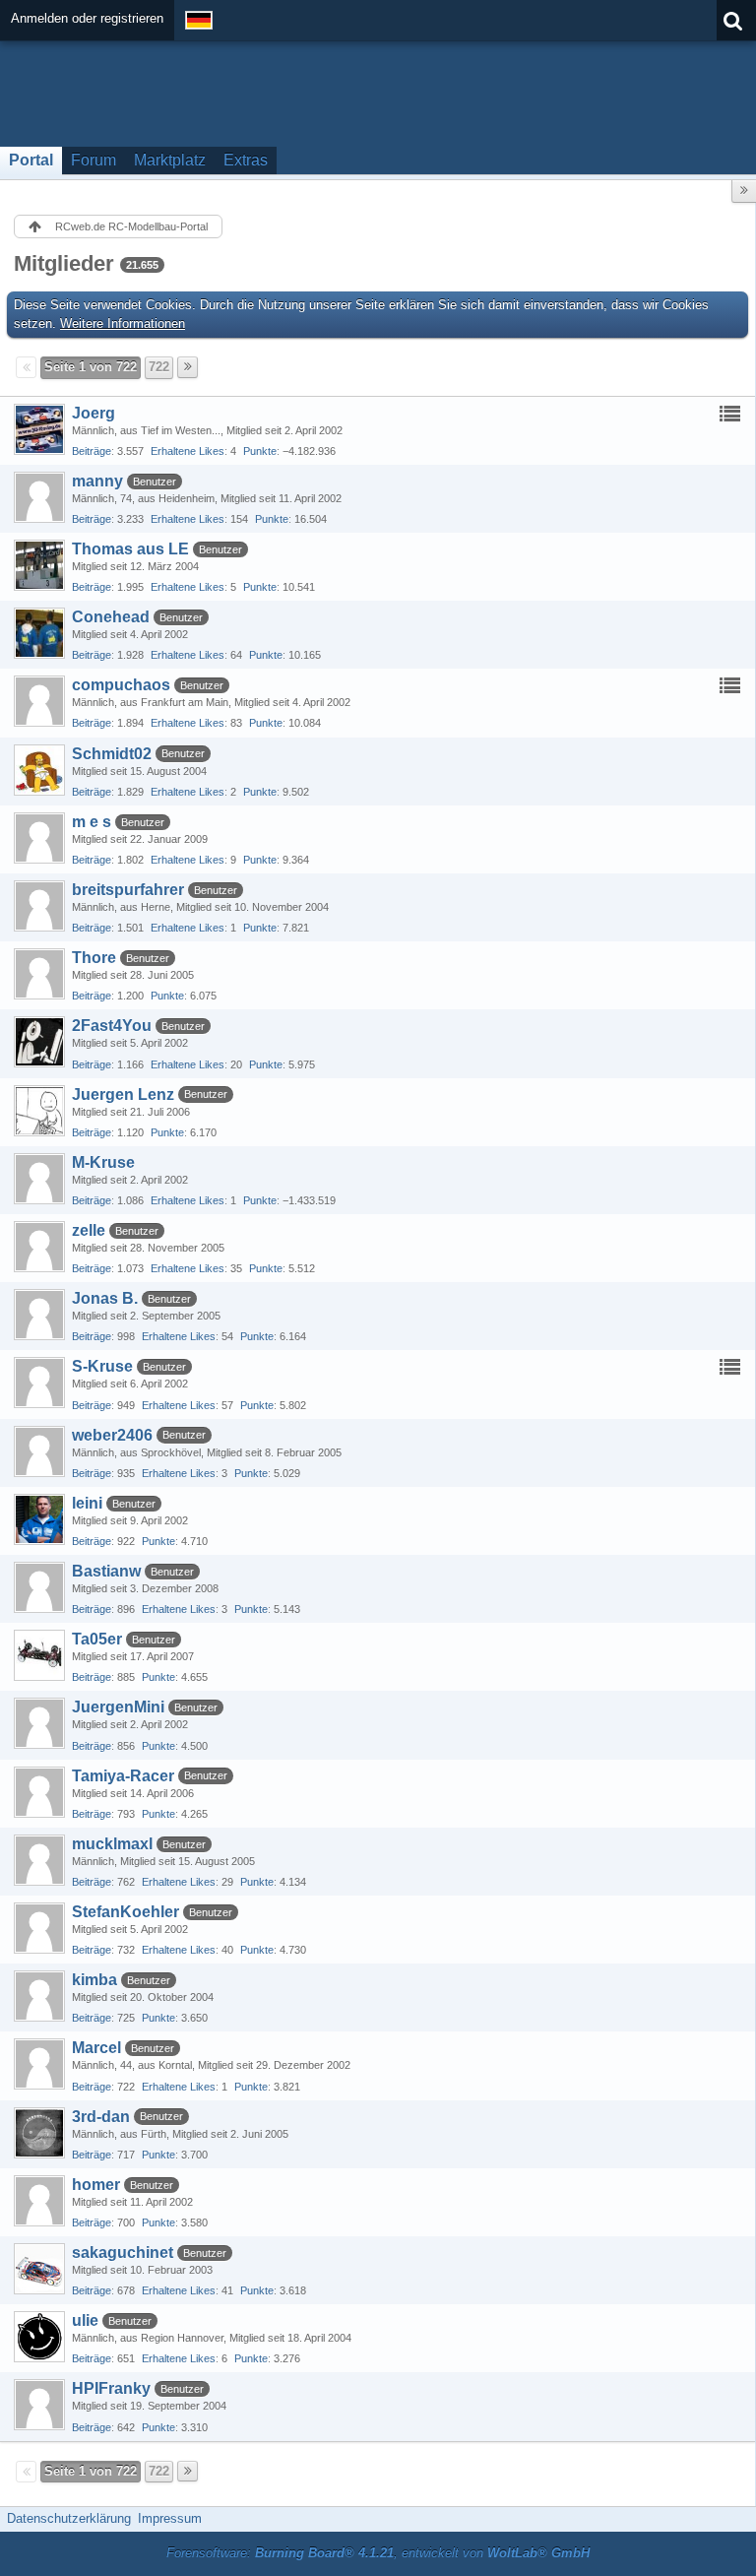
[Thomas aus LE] (39, 565)
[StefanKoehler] (39, 1928)
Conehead (111, 617)
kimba (94, 1980)
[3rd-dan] (39, 2133)
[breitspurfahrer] (39, 906)
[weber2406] (39, 1451)
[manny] (39, 497)
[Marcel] (39, 2064)
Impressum (170, 2518)
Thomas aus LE (130, 549)
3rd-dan (101, 2117)
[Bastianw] (39, 1587)
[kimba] (39, 1996)
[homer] (39, 2201)
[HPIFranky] (39, 2405)
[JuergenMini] (39, 1723)
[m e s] (39, 838)
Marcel (96, 2048)
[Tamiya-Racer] (39, 1792)
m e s (92, 822)
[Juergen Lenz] (39, 1111)
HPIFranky (111, 2388)
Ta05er (97, 1639)
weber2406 (112, 1435)
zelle (89, 1230)
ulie (85, 2320)
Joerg (94, 413)
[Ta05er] (39, 1655)
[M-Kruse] (39, 1179)
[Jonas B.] (39, 1315)
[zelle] (39, 1247)
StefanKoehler (126, 1912)
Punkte (260, 451)
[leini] (39, 1519)
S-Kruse (102, 1366)
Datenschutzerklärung (69, 2518)
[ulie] (39, 2337)
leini (87, 1503)
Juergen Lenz (123, 1095)
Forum (94, 160)
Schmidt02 (112, 754)
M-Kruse (103, 1162)
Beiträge (92, 451)
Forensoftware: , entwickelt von (378, 2553)
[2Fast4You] (39, 1042)
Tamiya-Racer (123, 1776)
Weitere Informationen (123, 323)
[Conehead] (39, 633)
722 (159, 367)
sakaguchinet (123, 2253)
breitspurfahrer (128, 890)
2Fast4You (112, 1026)
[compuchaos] (39, 701)
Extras (246, 160)
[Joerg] (39, 429)
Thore (94, 958)
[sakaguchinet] (39, 2269)
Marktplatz (170, 160)
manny (97, 481)
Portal (31, 160)
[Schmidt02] (39, 770)
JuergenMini (118, 1707)
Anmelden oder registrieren (87, 18)
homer (96, 2185)
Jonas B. (105, 1298)
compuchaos (121, 685)
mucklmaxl (112, 1844)
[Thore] (39, 974)
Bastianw (106, 1571)
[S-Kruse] (39, 1383)
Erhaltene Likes (188, 451)
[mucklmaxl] (39, 1860)
